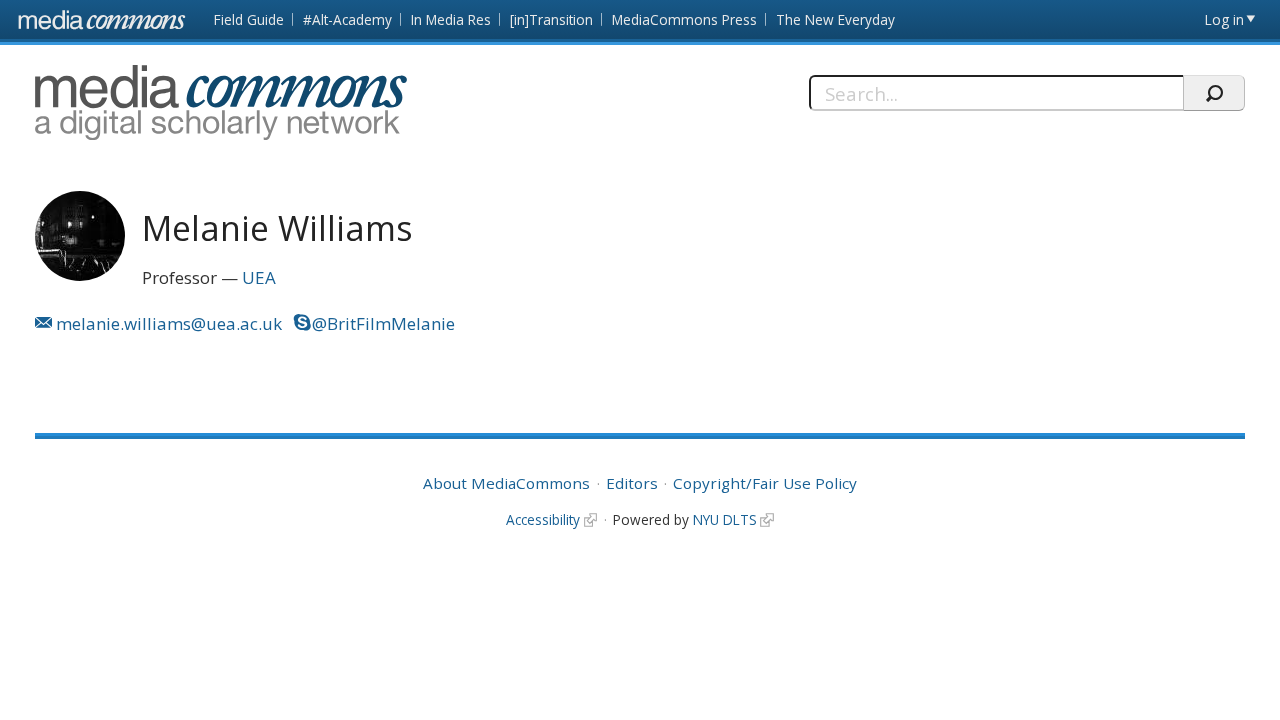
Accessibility (543, 519)
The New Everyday (835, 19)
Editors (632, 483)
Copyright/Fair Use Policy (765, 483)
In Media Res (451, 19)
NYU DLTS (725, 519)
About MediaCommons (506, 483)
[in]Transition (551, 19)
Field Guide (249, 19)
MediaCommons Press (684, 19)
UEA (259, 277)
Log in (1224, 19)
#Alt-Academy (347, 19)
